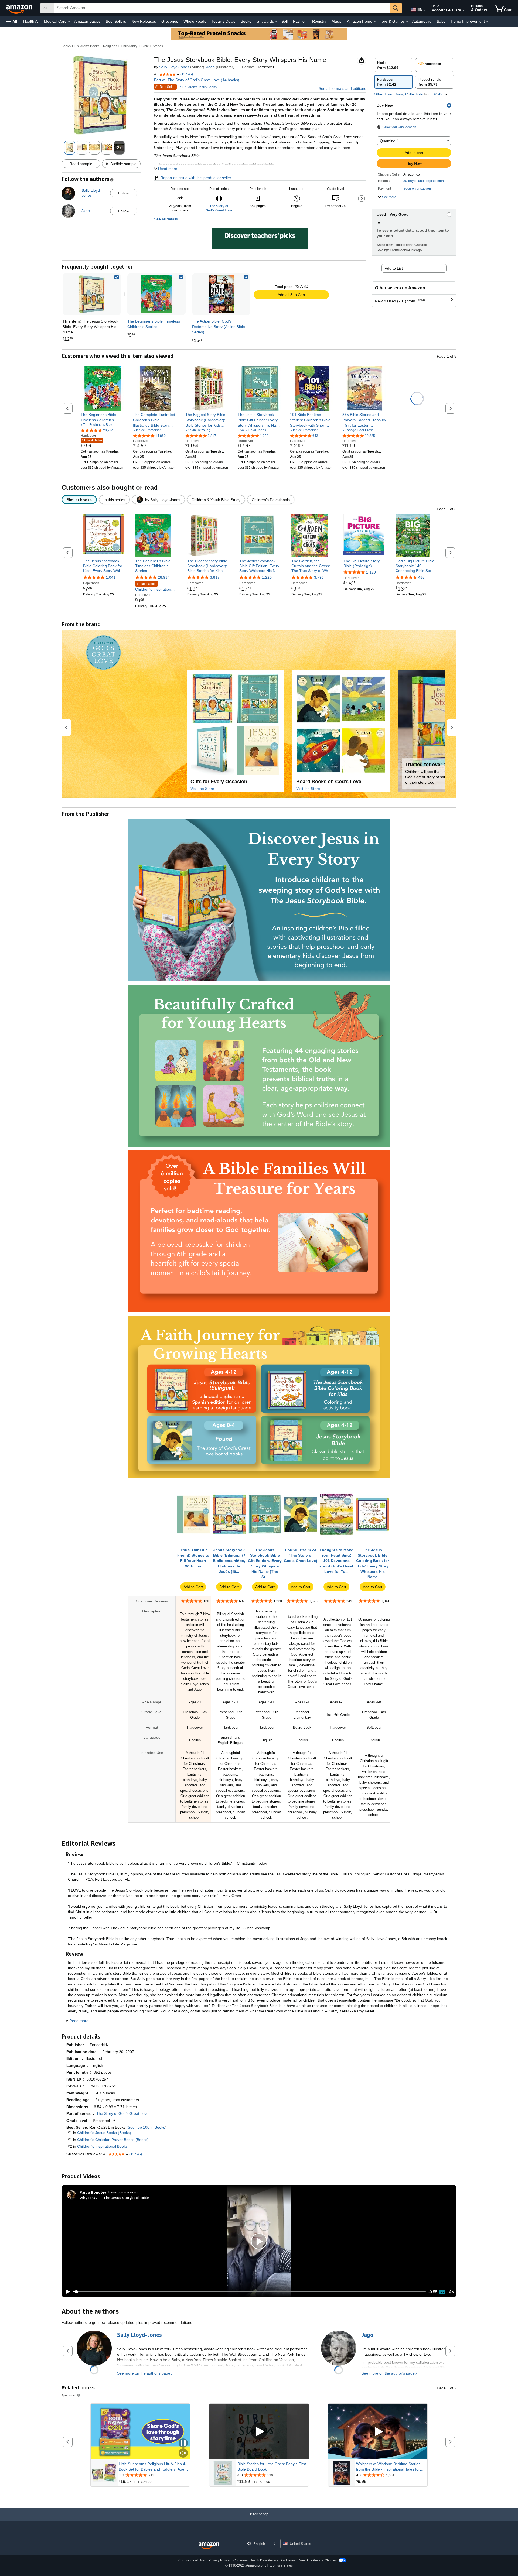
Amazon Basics (87, 21)
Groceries (170, 21)
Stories (158, 46)
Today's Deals (223, 21)
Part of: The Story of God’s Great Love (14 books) (197, 80)
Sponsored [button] (69, 2395)
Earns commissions (123, 2192)
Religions (110, 46)
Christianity (129, 46)
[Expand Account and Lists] (464, 11)
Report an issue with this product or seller (196, 178)
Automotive (422, 21)
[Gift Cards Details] (276, 22)
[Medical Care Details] (69, 22)
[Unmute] (451, 2292)
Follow (124, 193)
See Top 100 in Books (146, 2127)
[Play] (66, 2292)
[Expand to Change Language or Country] (424, 10)
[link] (156, 294)
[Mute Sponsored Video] (183, 2453)
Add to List (394, 268)
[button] (12, 21)
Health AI (31, 21)
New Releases (144, 21)
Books (246, 21)
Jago (211, 67)
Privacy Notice (219, 2560)
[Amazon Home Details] (375, 22)
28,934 (164, 577)
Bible (145, 46)
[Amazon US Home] (209, 2546)
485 (421, 577)
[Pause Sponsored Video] (183, 2443)
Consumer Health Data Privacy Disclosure (264, 2560)
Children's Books (87, 46)
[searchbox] (222, 8)
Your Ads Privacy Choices (318, 2560)
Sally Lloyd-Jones (174, 67)
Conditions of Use (191, 2560)
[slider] (249, 2292)
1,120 (371, 572)
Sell (284, 21)
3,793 (319, 577)
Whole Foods (195, 21)
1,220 (267, 577)
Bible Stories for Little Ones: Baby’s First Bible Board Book (272, 2467)
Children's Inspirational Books (155, 587)
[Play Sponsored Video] (259, 2432)
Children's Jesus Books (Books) (104, 2133)
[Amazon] (20, 8)
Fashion (300, 21)
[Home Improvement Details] (487, 22)
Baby (441, 21)
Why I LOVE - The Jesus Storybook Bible (114, 2198)
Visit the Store (202, 789)
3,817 (215, 577)
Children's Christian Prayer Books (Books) (113, 2140)
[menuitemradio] (442, 2292)
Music (337, 21)
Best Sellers (116, 21)
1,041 (111, 577)
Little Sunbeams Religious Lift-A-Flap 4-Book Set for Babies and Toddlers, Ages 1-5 (153, 2467)
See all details (166, 219)
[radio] (393, 65)
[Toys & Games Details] (407, 22)
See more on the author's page (144, 2373)
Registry (319, 21)
